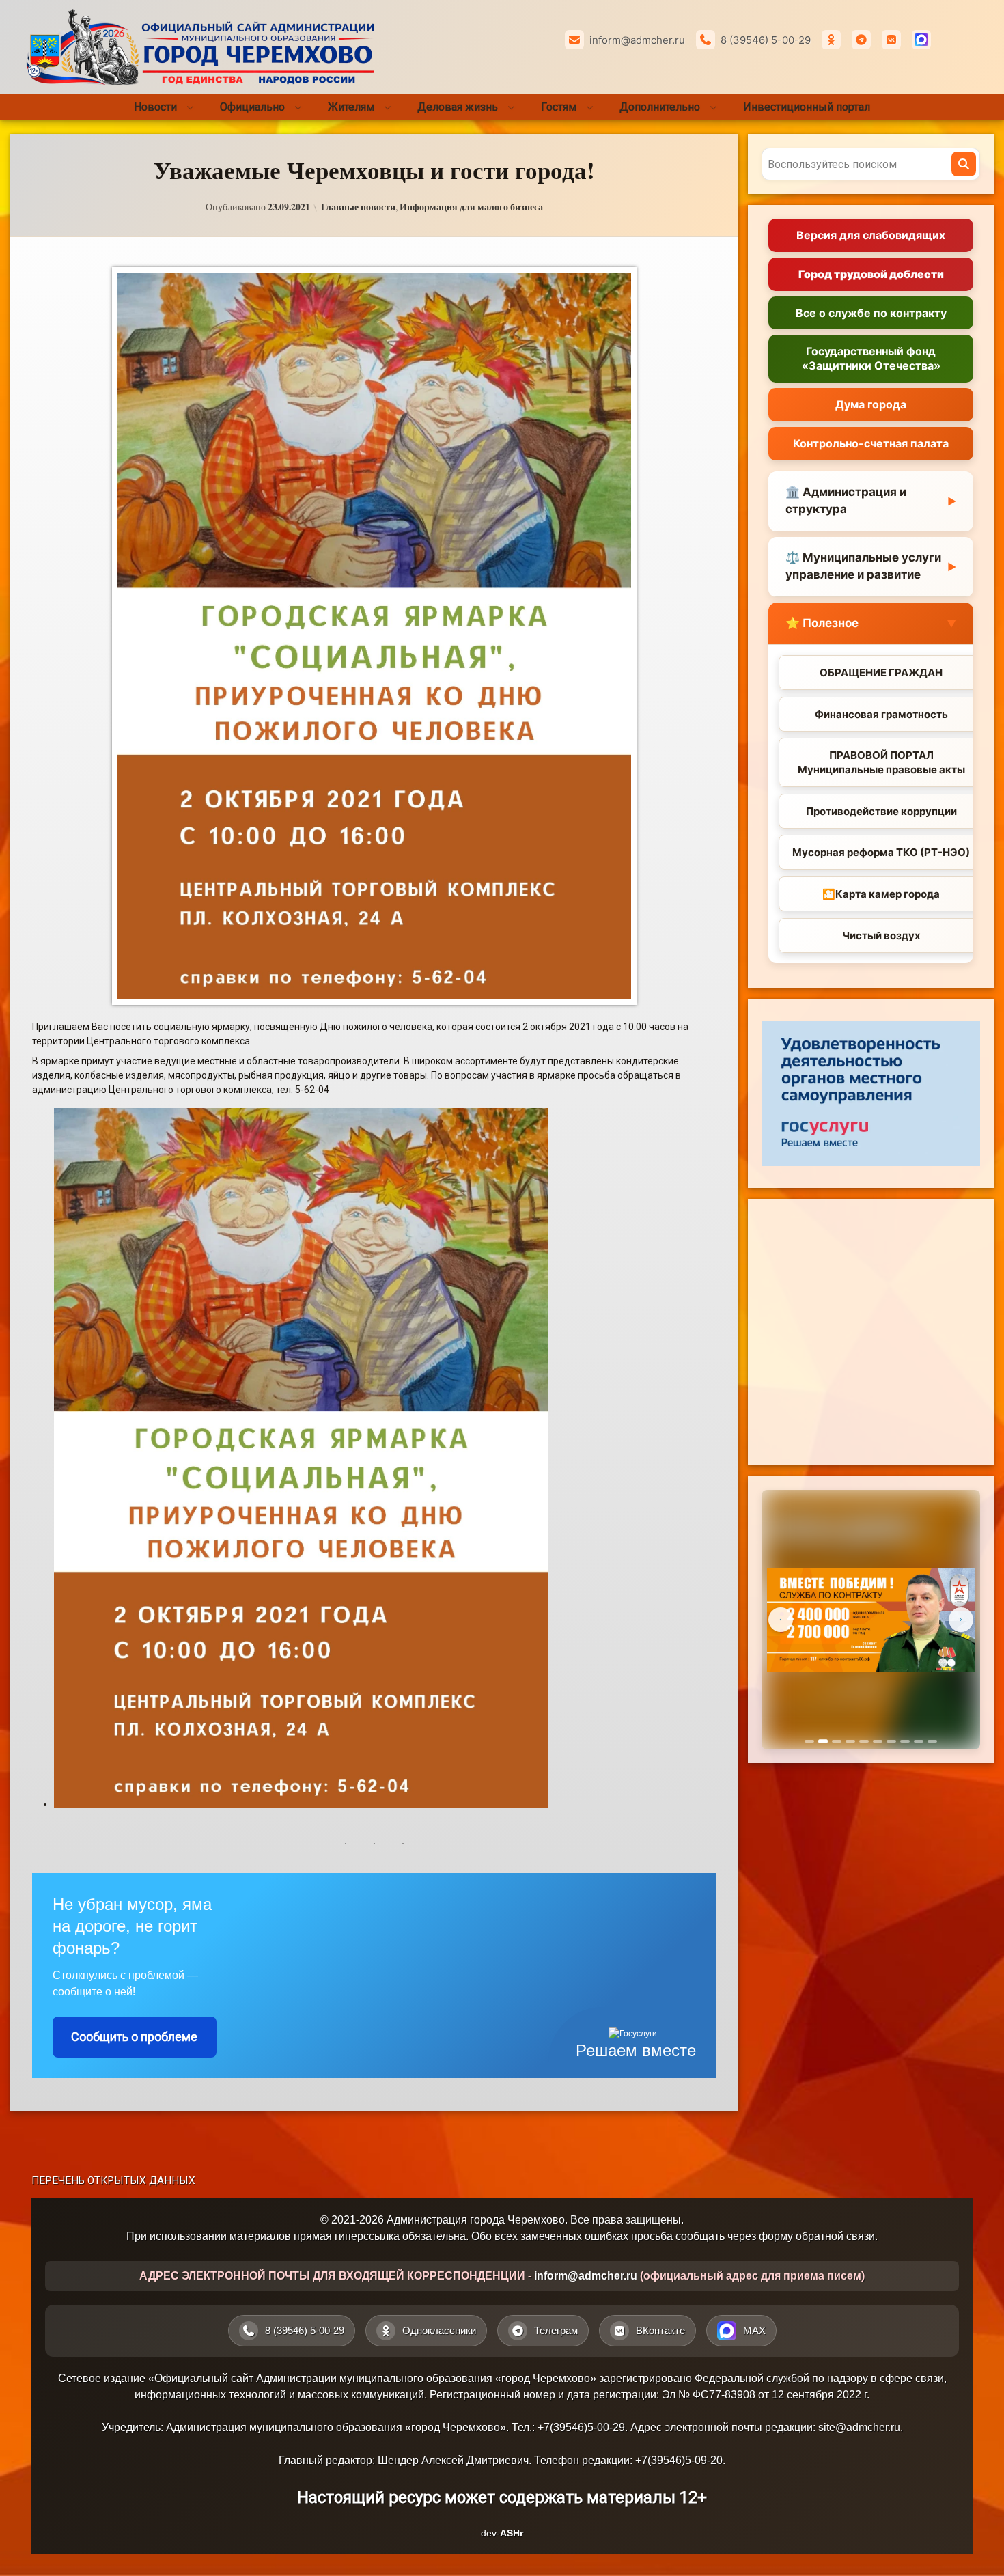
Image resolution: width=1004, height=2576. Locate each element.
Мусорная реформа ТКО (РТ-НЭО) (881, 852)
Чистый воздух (881, 936)
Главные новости (358, 207)
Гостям (559, 107)
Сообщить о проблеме (134, 2037)
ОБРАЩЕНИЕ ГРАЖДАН (881, 673)
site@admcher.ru (859, 2427)
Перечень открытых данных (113, 2180)
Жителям (351, 107)
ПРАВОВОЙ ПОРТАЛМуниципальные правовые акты (881, 762)
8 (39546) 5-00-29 (766, 40)
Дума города (871, 404)
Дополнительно (660, 107)
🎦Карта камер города (881, 894)
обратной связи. (837, 2236)
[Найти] (964, 164)
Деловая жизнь (458, 107)
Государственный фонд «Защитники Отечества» (871, 358)
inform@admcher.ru (637, 40)
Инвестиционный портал (807, 107)
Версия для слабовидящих (871, 235)
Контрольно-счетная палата (871, 443)
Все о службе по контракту (871, 313)
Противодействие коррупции (881, 811)
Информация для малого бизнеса (471, 207)
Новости (155, 107)
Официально (252, 107)
